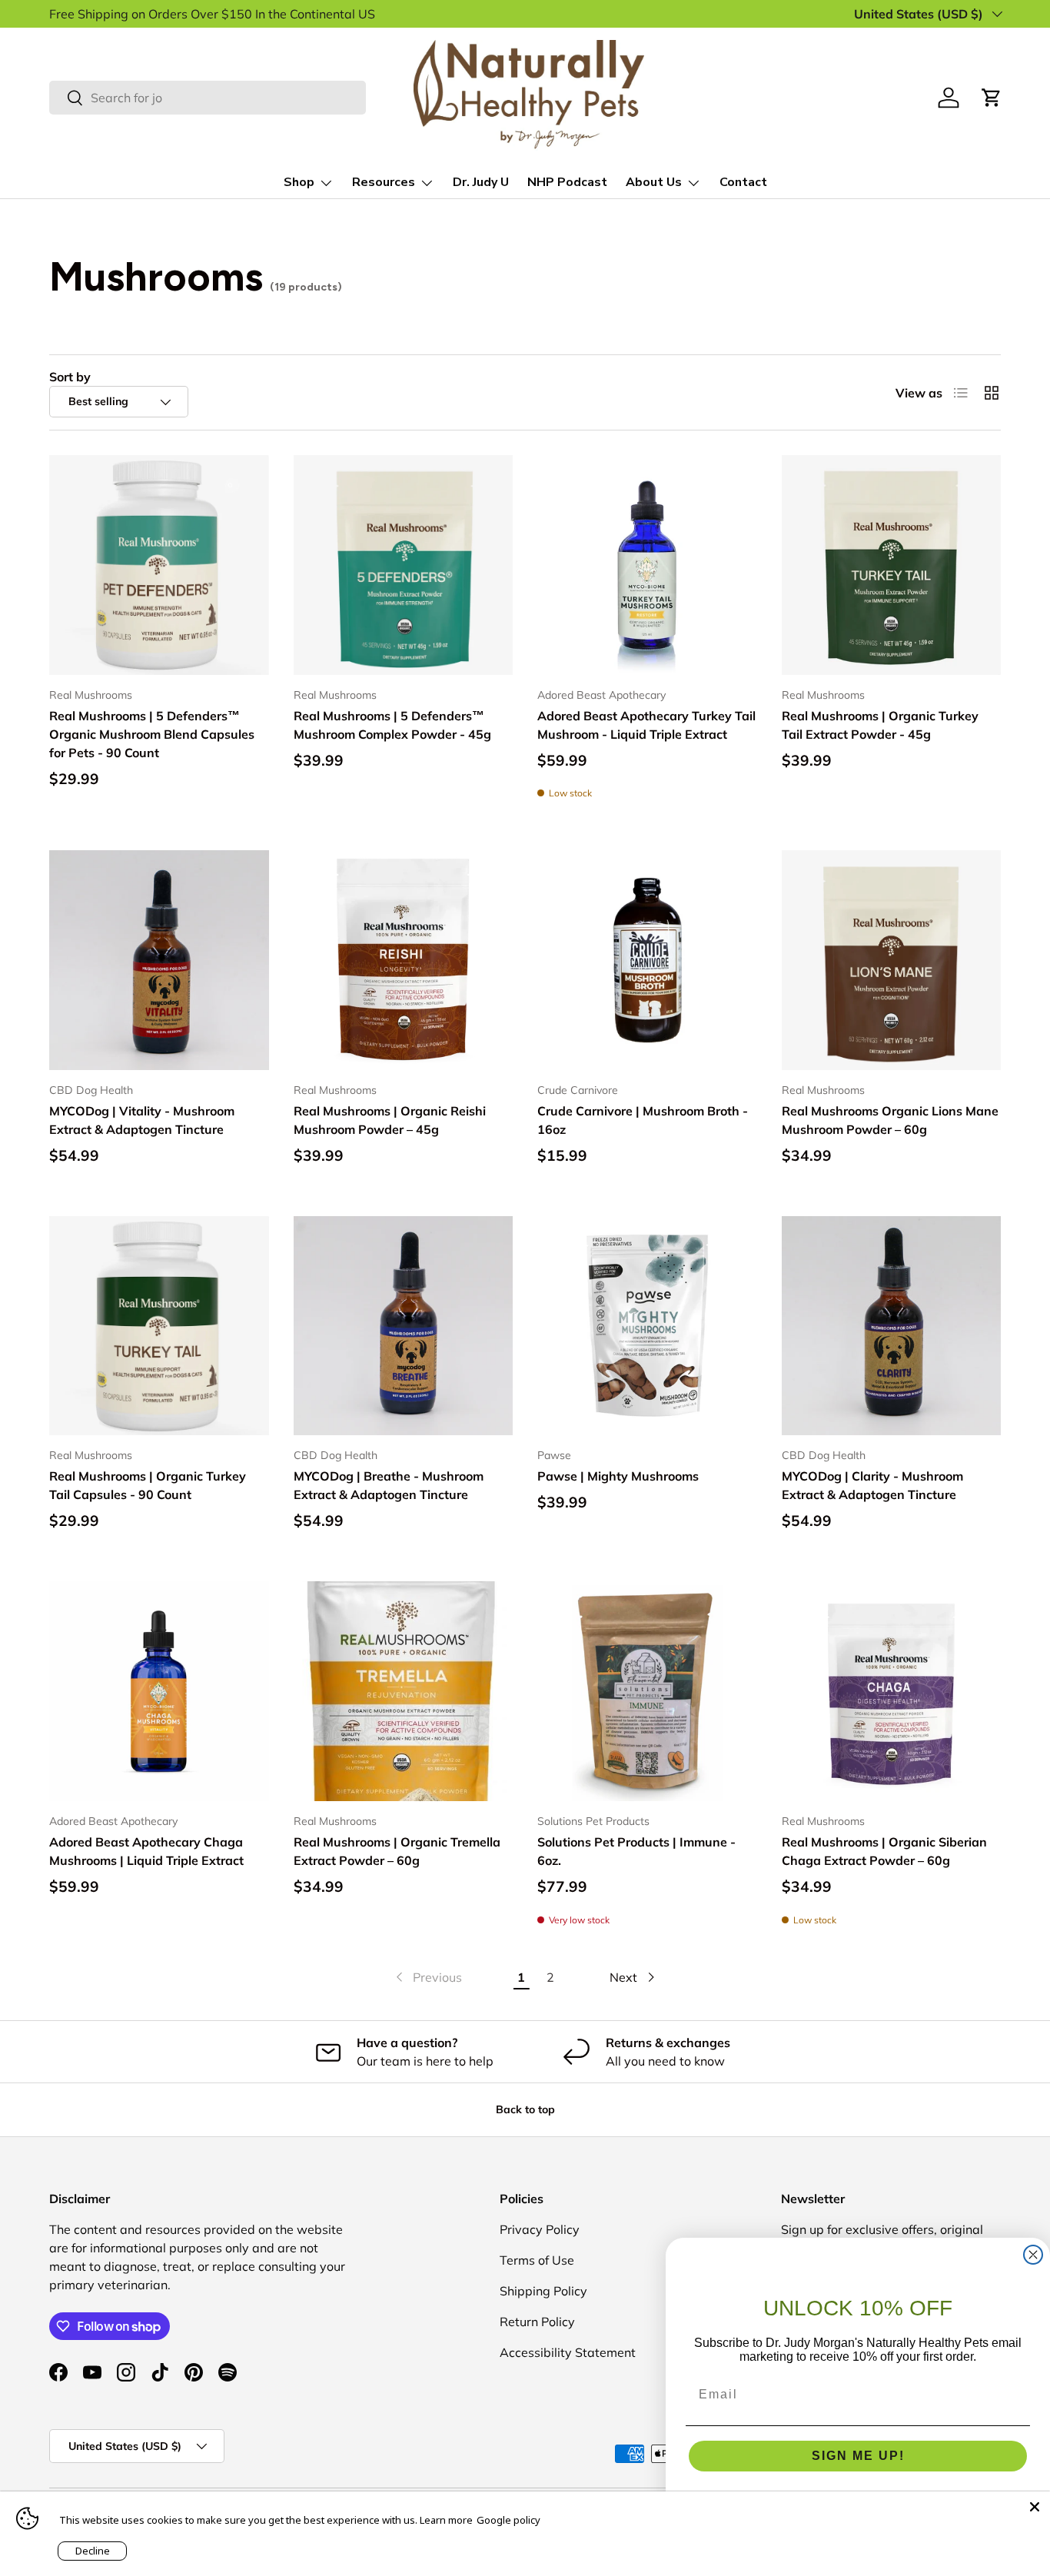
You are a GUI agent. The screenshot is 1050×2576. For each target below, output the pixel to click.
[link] (427, 1977)
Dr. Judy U (481, 182)
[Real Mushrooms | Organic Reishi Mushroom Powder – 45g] (404, 960)
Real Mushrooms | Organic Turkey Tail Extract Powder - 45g (880, 725)
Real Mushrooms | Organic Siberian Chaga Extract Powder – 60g (884, 1851)
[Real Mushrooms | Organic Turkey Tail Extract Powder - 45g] (892, 565)
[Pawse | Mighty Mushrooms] (647, 1326)
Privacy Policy (540, 2229)
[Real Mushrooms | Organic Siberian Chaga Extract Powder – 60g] (892, 1691)
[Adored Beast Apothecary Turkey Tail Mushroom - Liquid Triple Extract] (647, 565)
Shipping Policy (543, 2291)
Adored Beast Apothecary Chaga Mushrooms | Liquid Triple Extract (146, 1851)
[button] (992, 98)
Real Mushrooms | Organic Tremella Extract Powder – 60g (397, 1851)
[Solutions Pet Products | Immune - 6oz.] (647, 1691)
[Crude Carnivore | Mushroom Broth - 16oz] (647, 960)
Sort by (70, 377)
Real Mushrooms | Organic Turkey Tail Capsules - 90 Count (148, 1485)
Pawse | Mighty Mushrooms (618, 1476)
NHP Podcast (567, 182)
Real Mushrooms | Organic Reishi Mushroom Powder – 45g (390, 1120)
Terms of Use (537, 2260)
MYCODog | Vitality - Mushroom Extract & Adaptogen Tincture (142, 1120)
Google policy (508, 2520)
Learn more (446, 2520)
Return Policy (537, 2322)
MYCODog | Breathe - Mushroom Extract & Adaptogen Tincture (389, 1485)
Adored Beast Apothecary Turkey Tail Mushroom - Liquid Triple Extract (646, 725)
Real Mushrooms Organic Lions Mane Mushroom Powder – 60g (890, 1120)
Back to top (525, 2109)
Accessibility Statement (568, 2352)
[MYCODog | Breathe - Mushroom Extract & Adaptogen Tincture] (404, 1326)
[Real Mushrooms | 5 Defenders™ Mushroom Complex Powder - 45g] (404, 565)
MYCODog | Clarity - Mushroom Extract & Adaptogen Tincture (872, 1485)
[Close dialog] (1033, 2255)
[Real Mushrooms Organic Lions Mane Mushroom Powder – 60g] (892, 960)
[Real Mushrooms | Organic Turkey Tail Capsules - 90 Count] (159, 1326)
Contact (743, 182)
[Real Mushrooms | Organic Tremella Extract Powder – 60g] (404, 1691)
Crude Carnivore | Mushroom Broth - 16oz (643, 1120)
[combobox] (208, 98)
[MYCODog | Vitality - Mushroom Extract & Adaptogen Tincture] (159, 960)
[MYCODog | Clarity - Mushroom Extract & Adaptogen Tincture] (892, 1326)
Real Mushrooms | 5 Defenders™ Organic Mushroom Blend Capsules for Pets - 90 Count (152, 734)
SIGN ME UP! (858, 2456)
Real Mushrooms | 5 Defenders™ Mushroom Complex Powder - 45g (392, 725)
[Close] (1035, 2507)
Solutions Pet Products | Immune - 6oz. (636, 1851)
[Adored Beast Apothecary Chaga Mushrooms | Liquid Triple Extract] (159, 1691)
